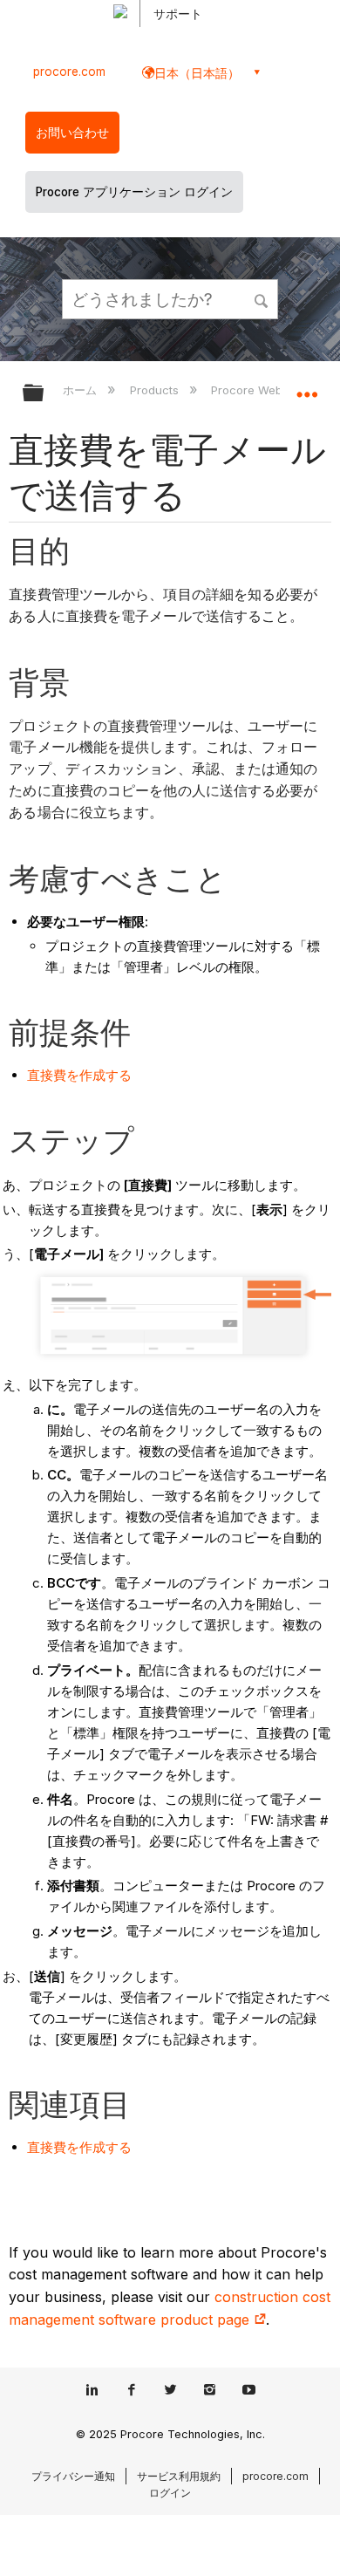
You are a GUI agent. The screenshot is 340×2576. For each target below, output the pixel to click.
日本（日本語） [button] (197, 73)
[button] (262, 298)
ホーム (82, 390)
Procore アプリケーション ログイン (134, 192)
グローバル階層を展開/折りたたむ (44, 394)
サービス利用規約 (179, 2476)
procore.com (69, 72)
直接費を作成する (79, 1075)
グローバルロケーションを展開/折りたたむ (307, 387)
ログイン (170, 2493)
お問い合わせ (72, 133)
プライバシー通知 (73, 2476)
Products (156, 390)
